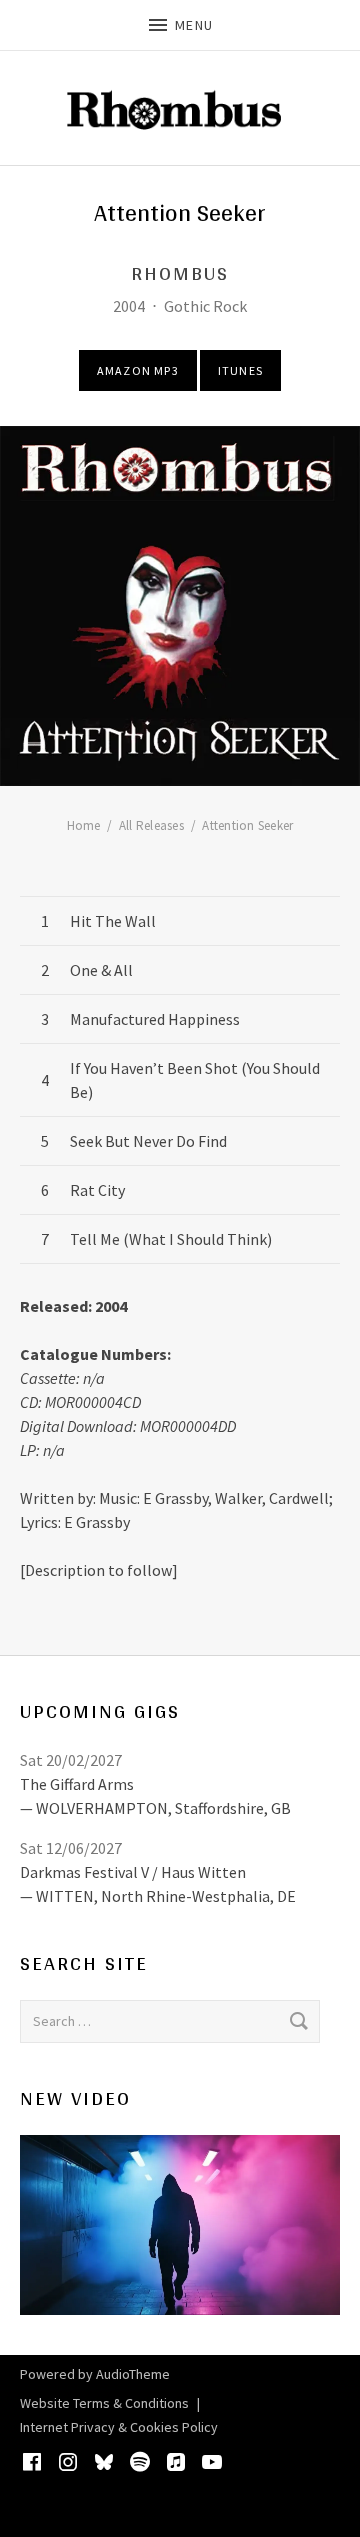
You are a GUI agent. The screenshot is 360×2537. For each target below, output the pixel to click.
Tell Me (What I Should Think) (171, 1239)
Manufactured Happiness (155, 1019)
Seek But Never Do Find (148, 1141)
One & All (101, 970)
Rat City (97, 1190)
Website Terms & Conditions (104, 2403)
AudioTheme (133, 2374)
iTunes (240, 370)
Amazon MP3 (138, 370)
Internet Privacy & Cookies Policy (119, 2427)
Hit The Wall (113, 921)
